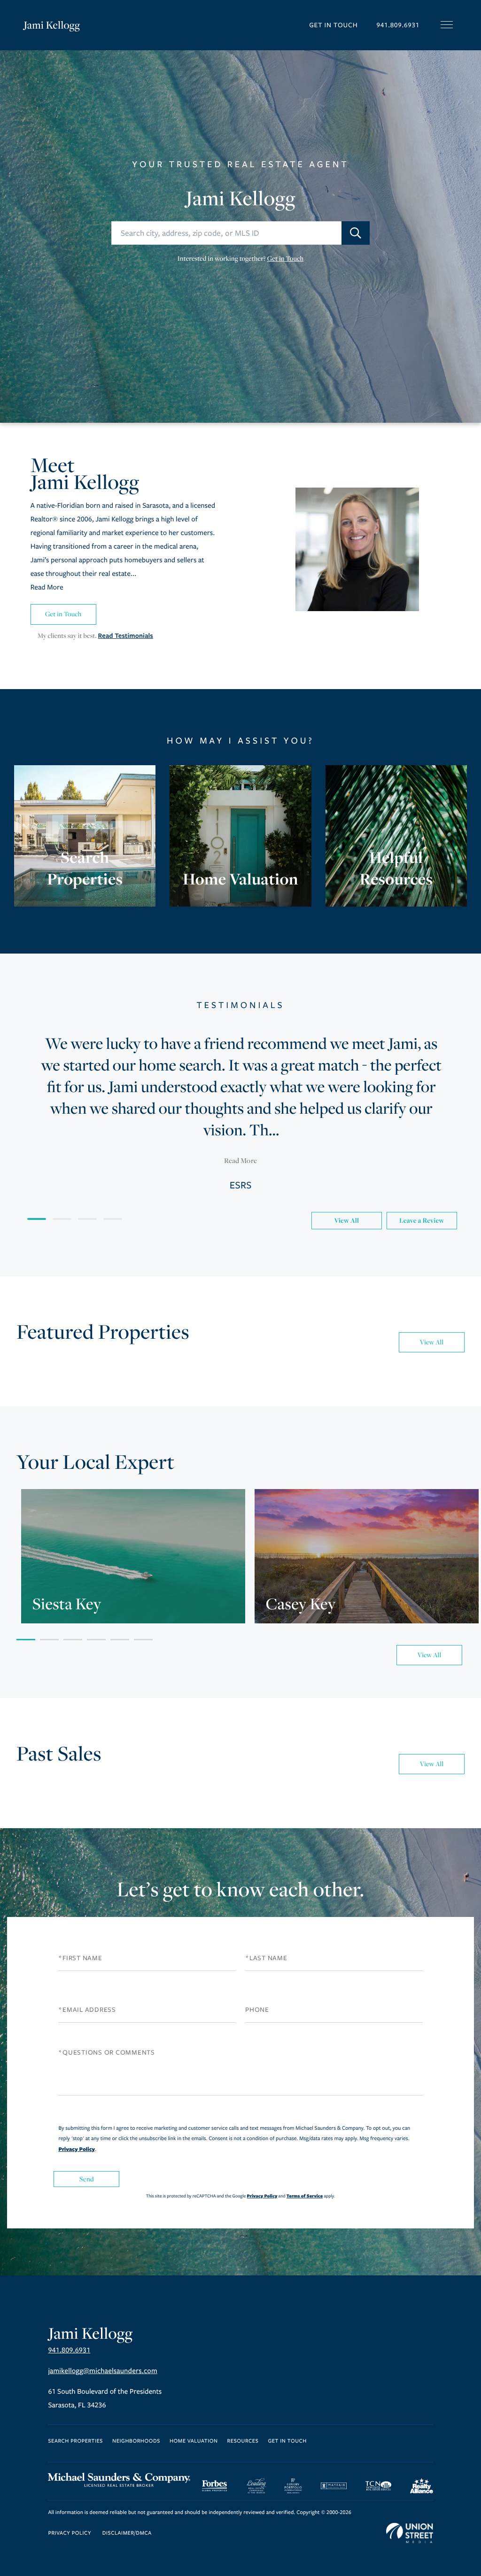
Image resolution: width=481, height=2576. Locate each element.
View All (346, 1221)
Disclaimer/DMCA (127, 2533)
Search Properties (75, 2441)
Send (87, 2179)
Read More (47, 588)
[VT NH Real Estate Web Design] (410, 2533)
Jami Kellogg (52, 25)
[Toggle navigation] (447, 25)
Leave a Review (422, 1221)
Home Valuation (194, 2441)
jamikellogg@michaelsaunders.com (102, 2371)
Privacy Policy (77, 2149)
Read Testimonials (126, 636)
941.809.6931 (398, 25)
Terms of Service (305, 2196)
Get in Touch (333, 25)
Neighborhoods (136, 2441)
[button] (356, 233)
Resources (243, 2441)
